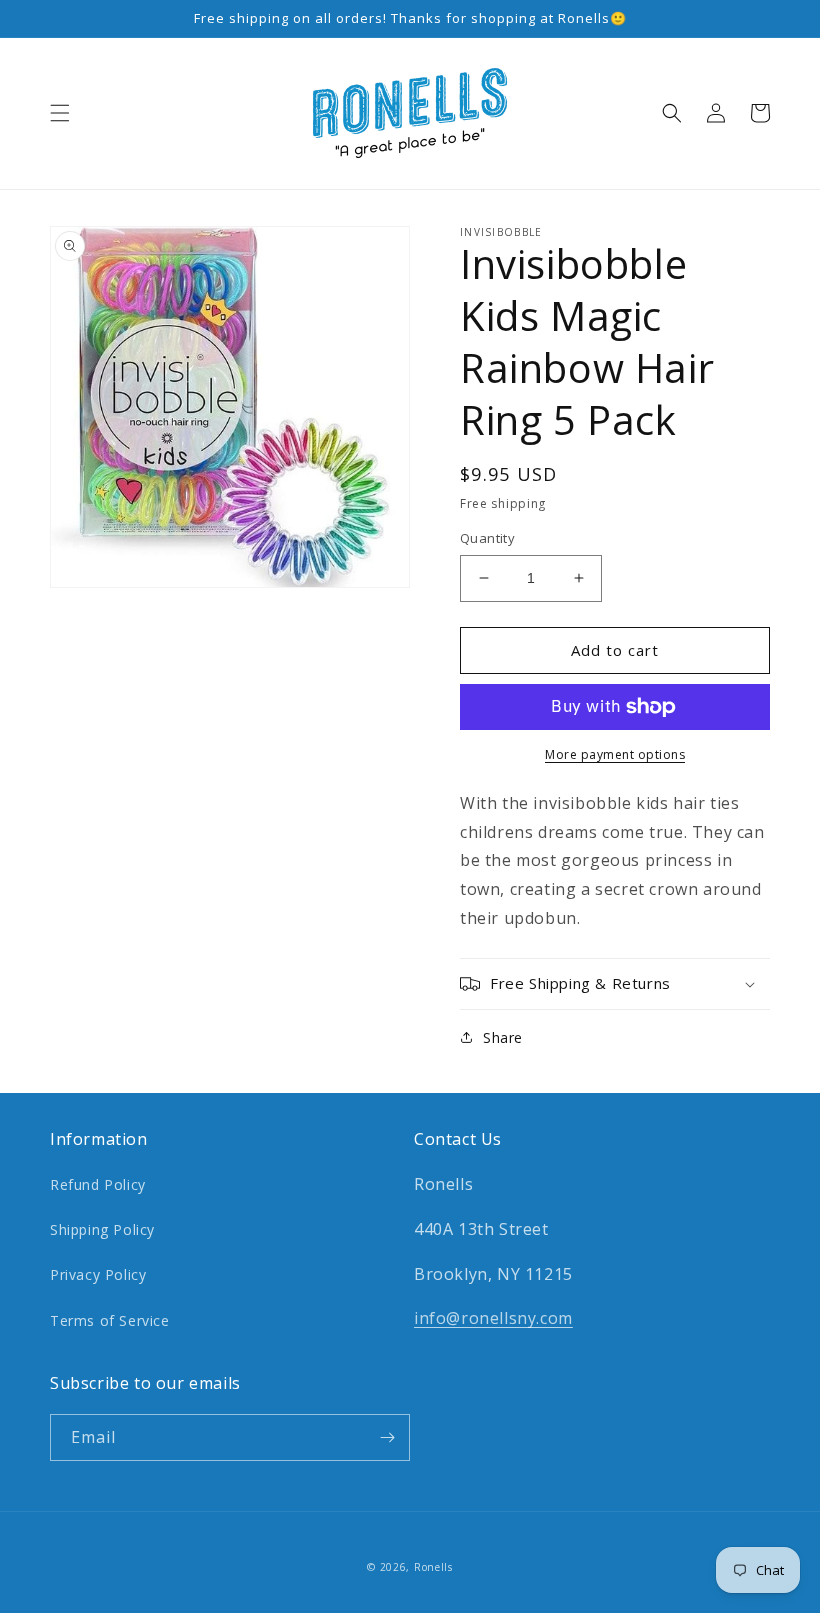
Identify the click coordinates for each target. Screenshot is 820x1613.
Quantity (487, 538)
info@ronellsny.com (493, 1318)
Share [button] (503, 1037)
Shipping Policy (102, 1229)
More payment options (615, 754)
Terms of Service (110, 1320)
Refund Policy (98, 1184)
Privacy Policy (98, 1274)
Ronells (433, 1567)
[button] (60, 113)
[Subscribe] (387, 1437)
